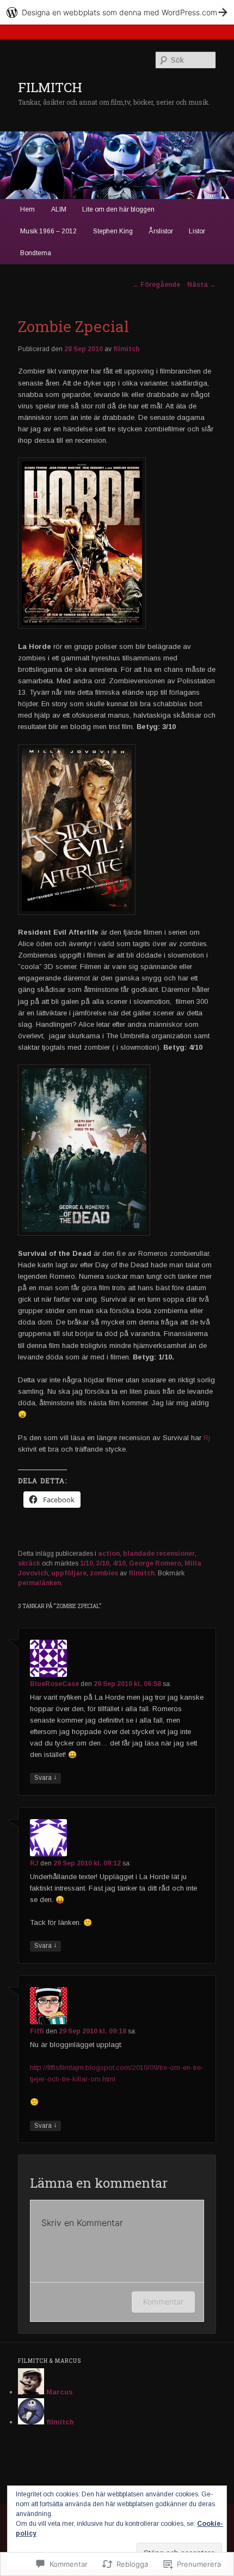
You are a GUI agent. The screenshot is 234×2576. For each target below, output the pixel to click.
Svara (45, 1777)
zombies (104, 1573)
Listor (197, 231)
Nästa (202, 285)
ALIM (59, 209)
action (109, 1554)
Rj (207, 1438)
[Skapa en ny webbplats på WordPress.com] (117, 12)
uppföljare (69, 1573)
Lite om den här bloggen (118, 209)
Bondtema (36, 253)
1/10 (87, 1563)
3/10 (103, 1563)
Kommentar (163, 2301)
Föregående (156, 285)
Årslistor (161, 231)
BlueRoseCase (54, 1684)
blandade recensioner (159, 1554)
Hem (27, 209)
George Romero (155, 1563)
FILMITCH (50, 87)
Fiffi (37, 2031)
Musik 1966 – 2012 (48, 231)
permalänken (39, 1583)
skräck (29, 1563)
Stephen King (113, 231)
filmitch (126, 349)
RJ (34, 1863)
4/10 (119, 1563)
